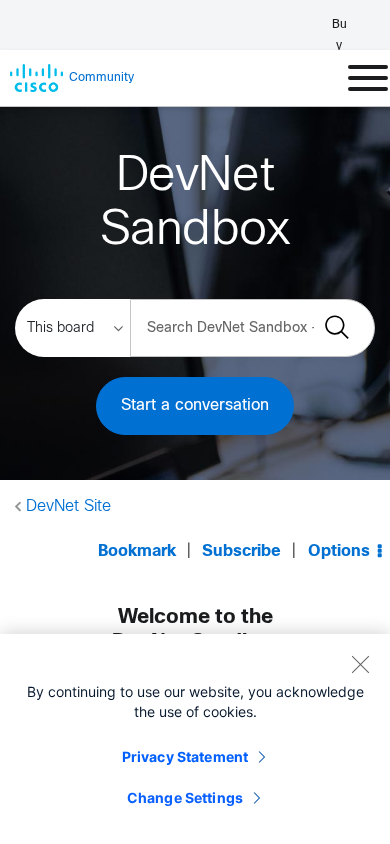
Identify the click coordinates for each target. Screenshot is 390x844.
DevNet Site (68, 506)
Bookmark (137, 551)
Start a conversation (195, 405)
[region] (195, 739)
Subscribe (241, 551)
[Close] (360, 664)
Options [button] (339, 551)
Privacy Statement (185, 756)
